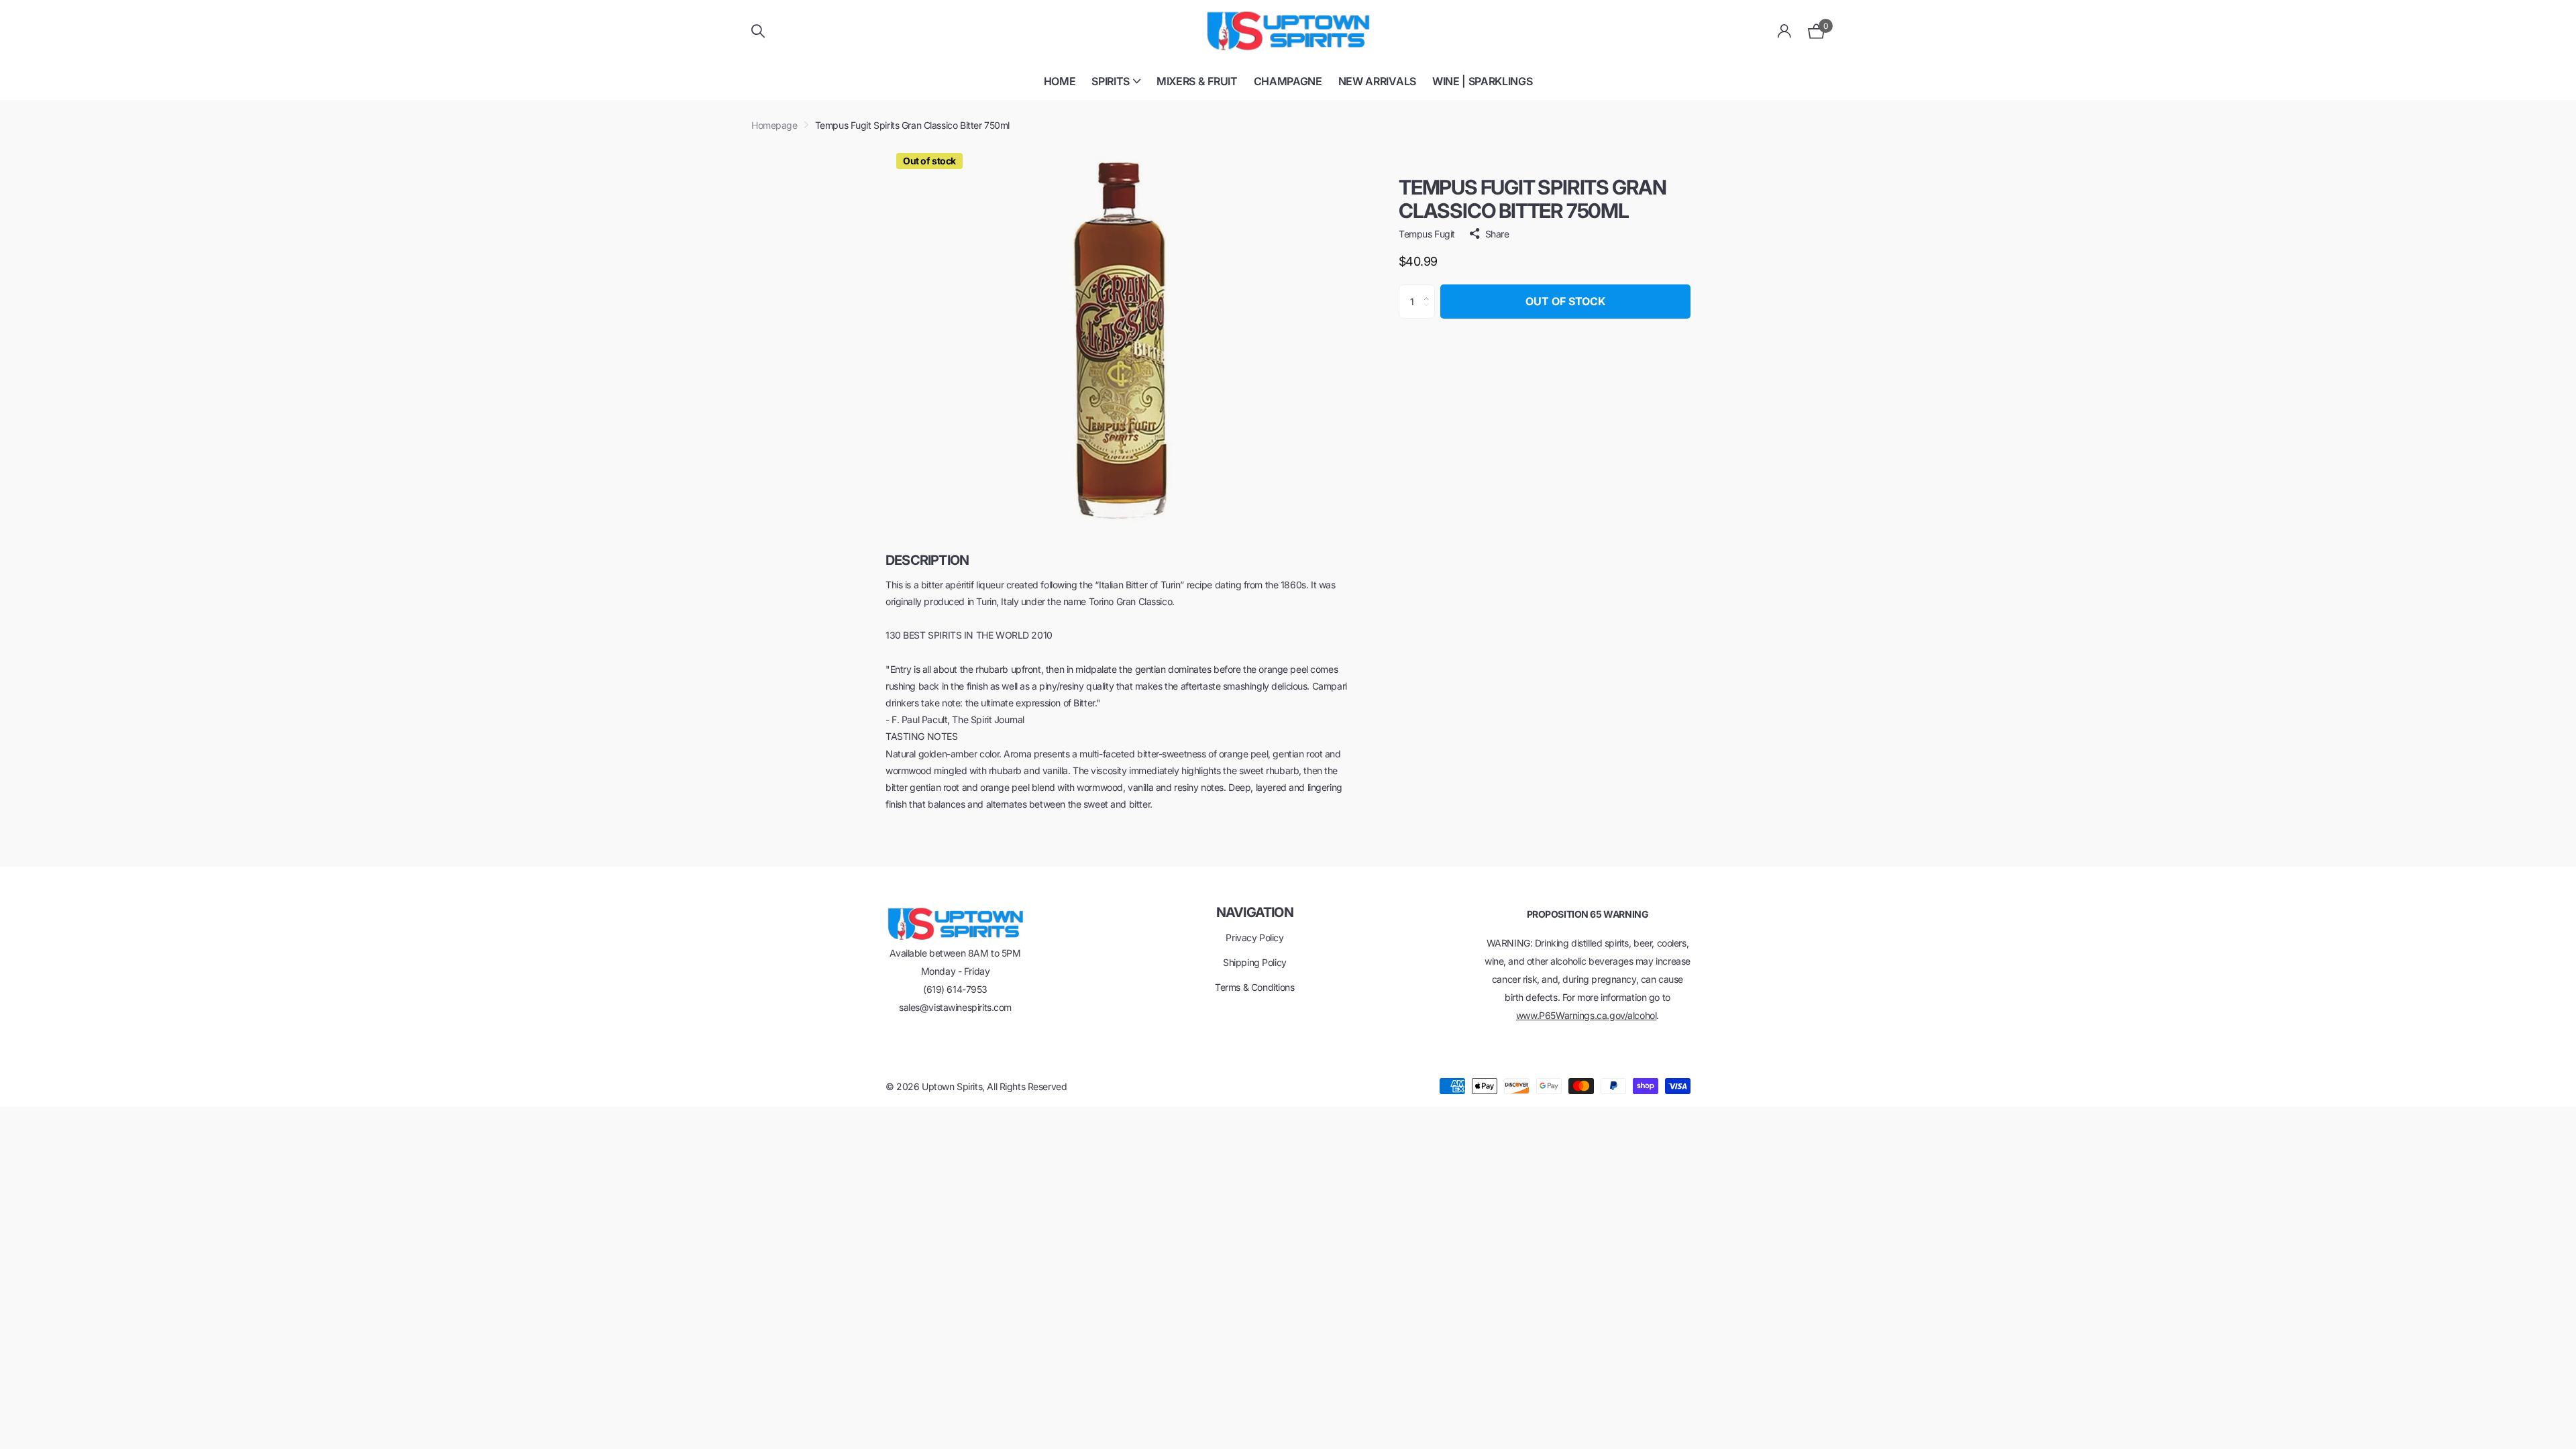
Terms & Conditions (1254, 987)
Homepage (774, 125)
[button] (1430, 290)
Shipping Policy (1255, 962)
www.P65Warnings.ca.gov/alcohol (1586, 1015)
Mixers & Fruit (1197, 81)
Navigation (1255, 912)
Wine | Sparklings (1483, 81)
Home (1060, 81)
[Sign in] (1785, 31)
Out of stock (1565, 301)
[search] (758, 31)
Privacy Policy (1254, 937)
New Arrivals (1377, 81)
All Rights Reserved (1027, 1086)
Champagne (1288, 81)
